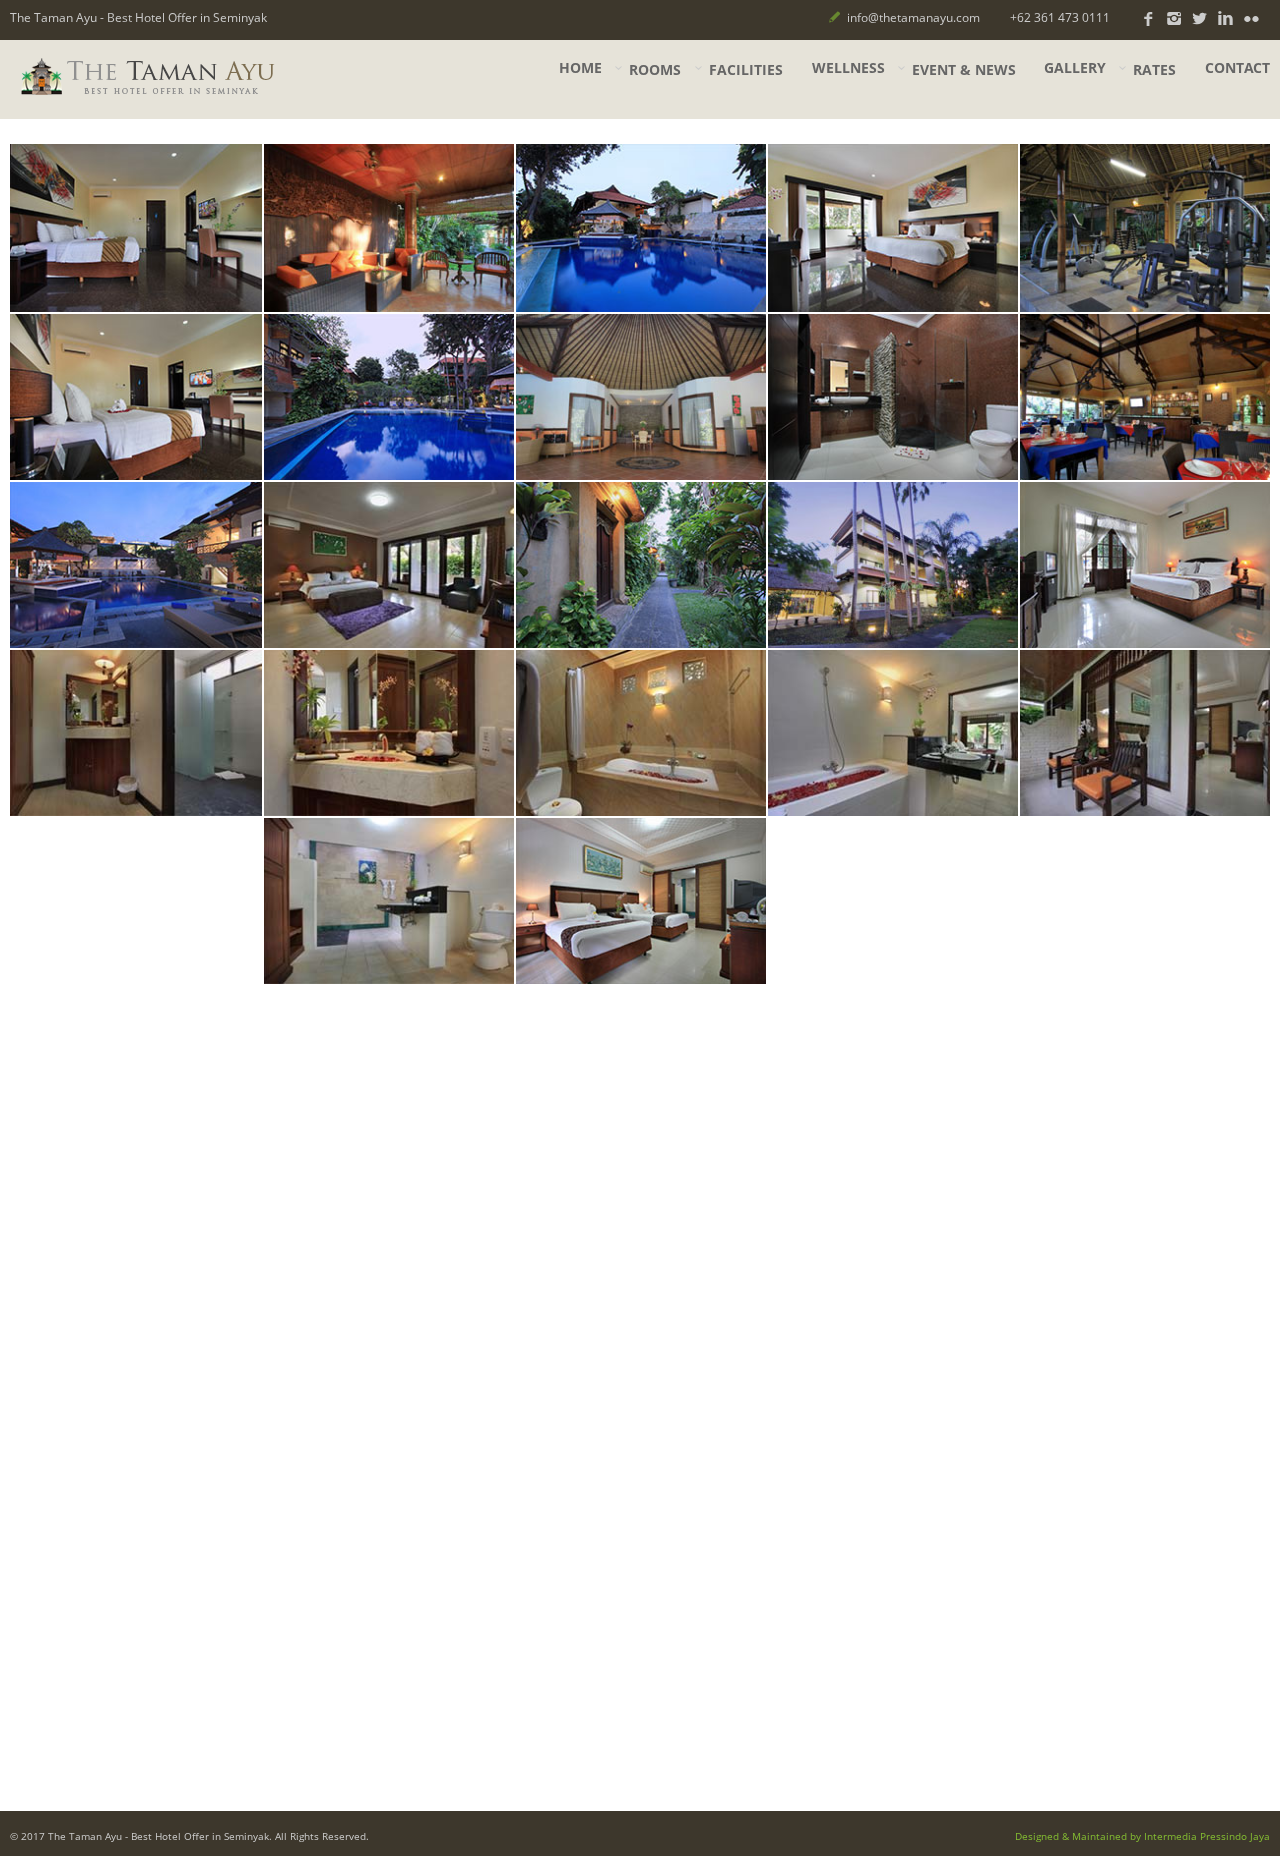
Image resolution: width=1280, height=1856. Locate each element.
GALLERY (1075, 68)
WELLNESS (848, 68)
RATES (1155, 69)
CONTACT (1237, 68)
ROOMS (655, 69)
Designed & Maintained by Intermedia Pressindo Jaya (1142, 1836)
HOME (580, 68)
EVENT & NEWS (964, 69)
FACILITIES (746, 69)
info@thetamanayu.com (913, 17)
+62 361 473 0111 (1060, 17)
